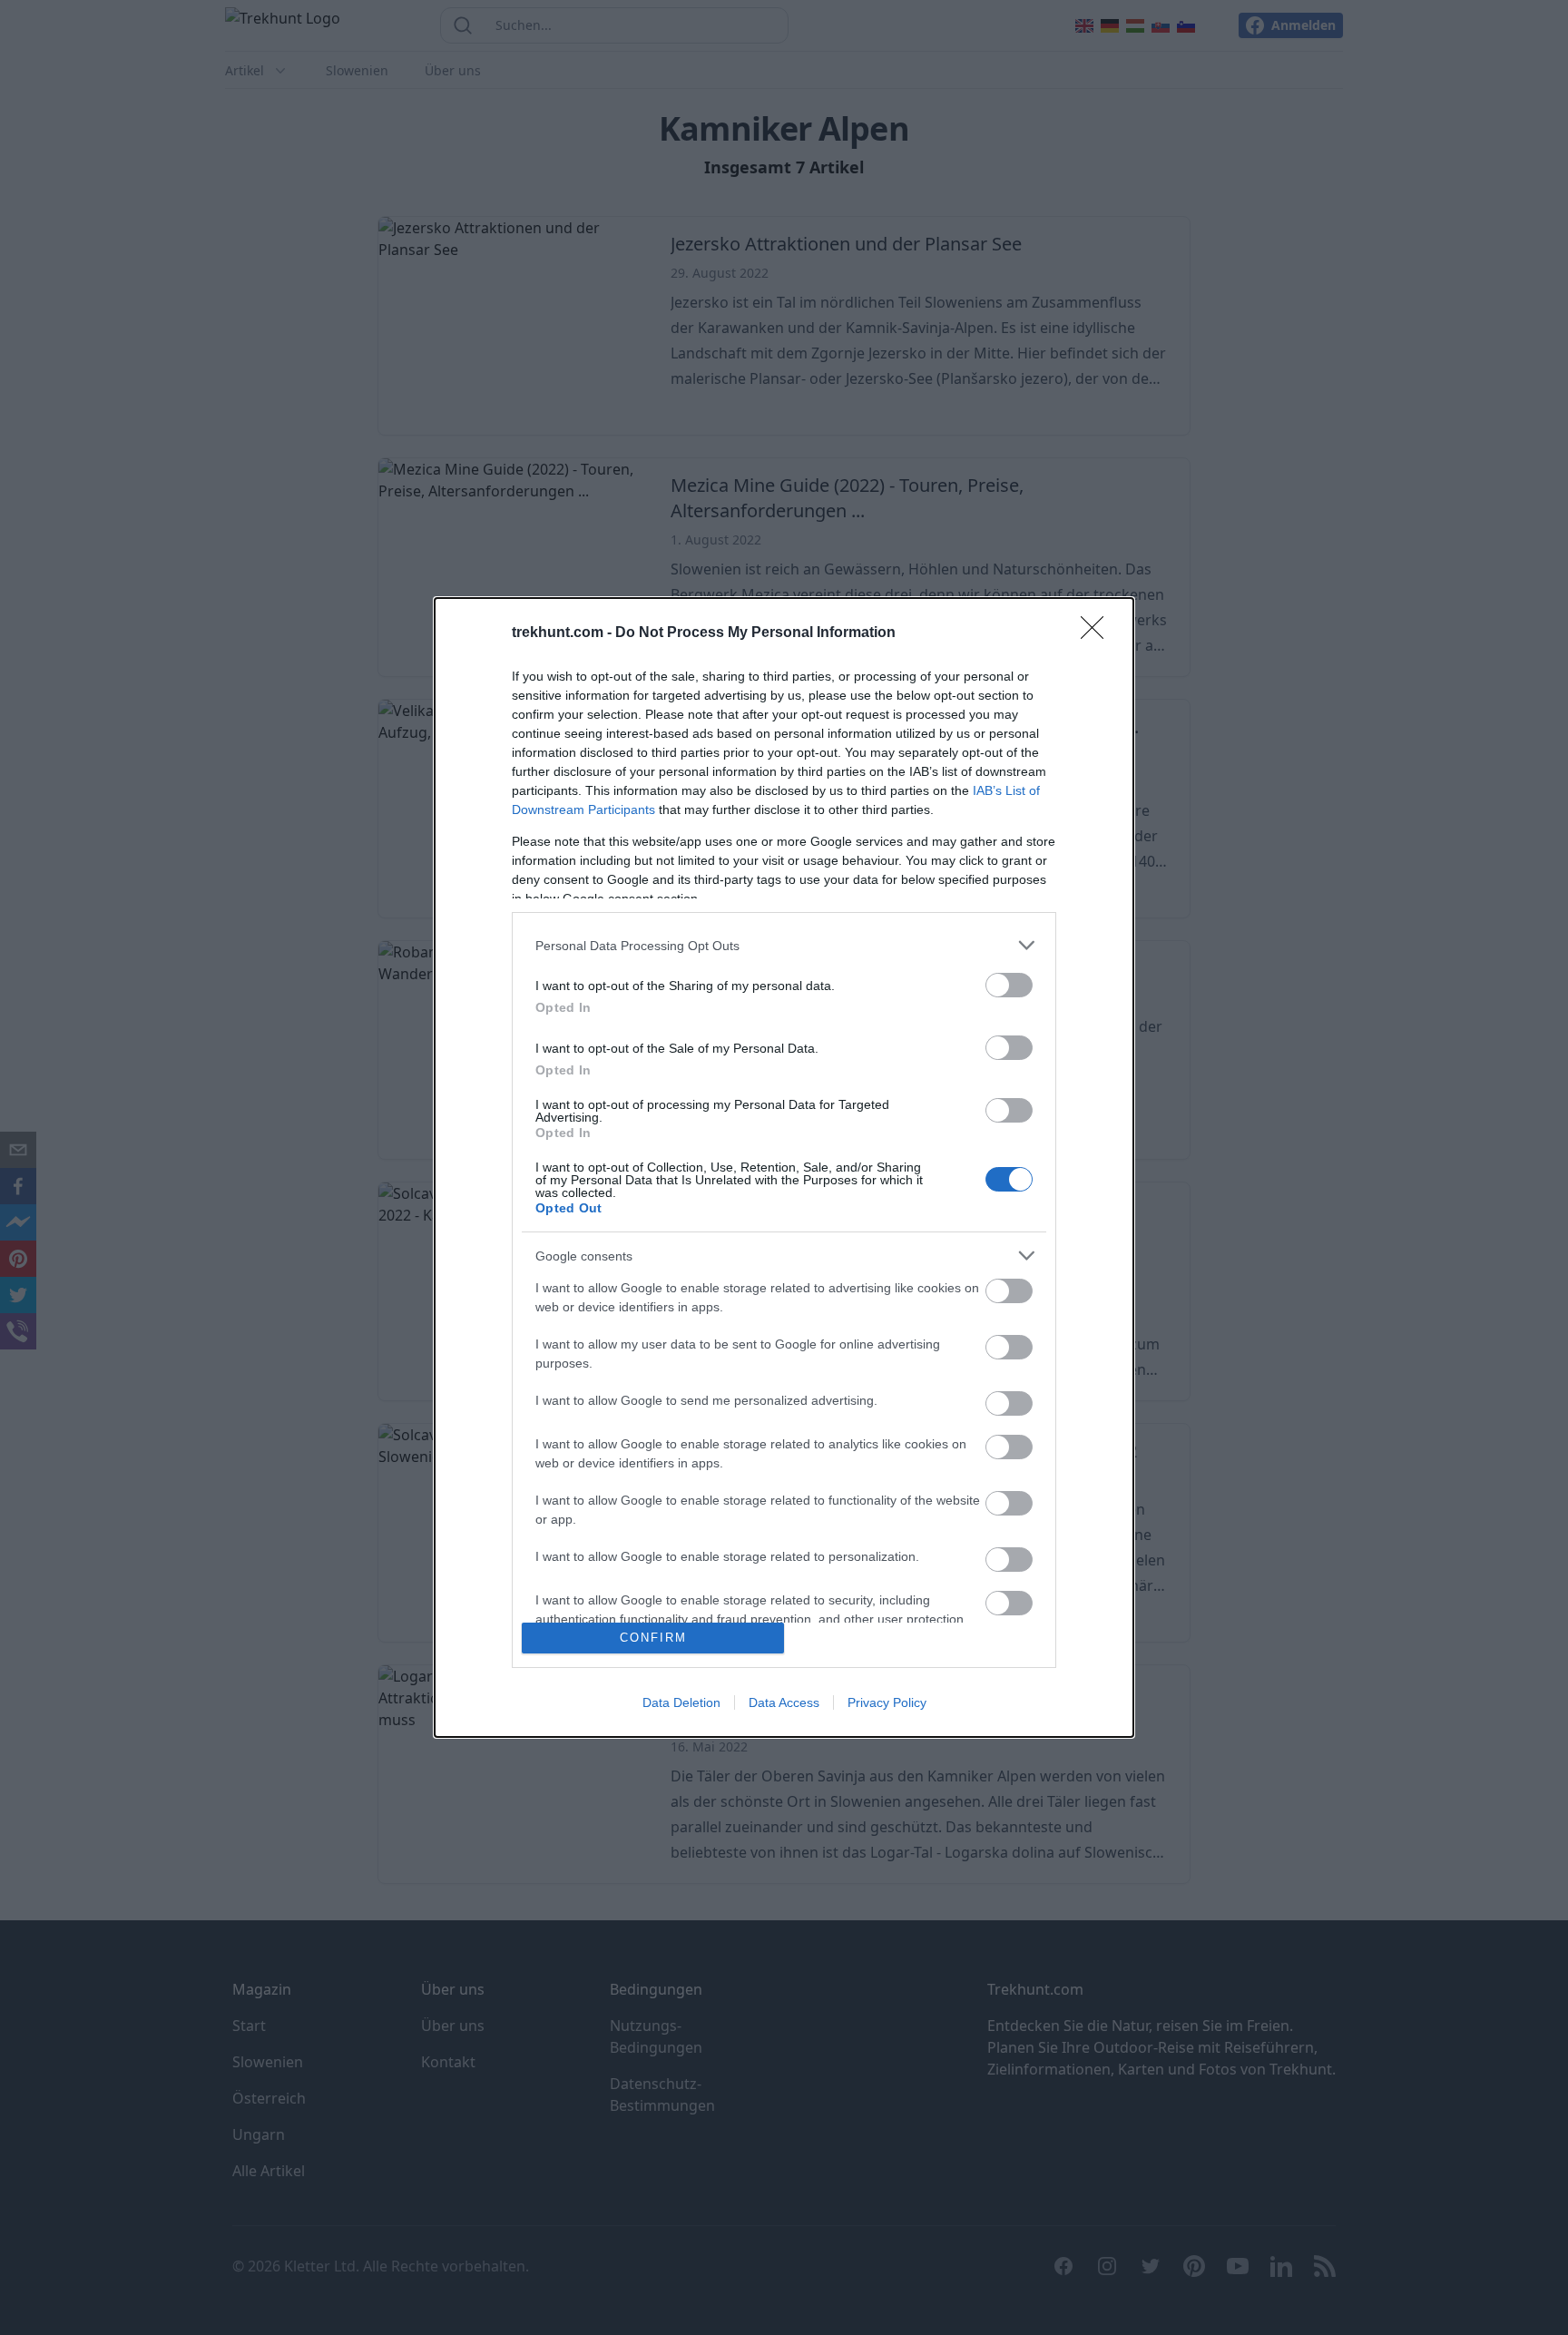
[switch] (1009, 985)
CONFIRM (653, 1638)
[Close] (1098, 633)
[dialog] (784, 1167)
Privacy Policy (887, 1702)
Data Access (784, 1702)
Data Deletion (681, 1702)
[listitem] (784, 945)
